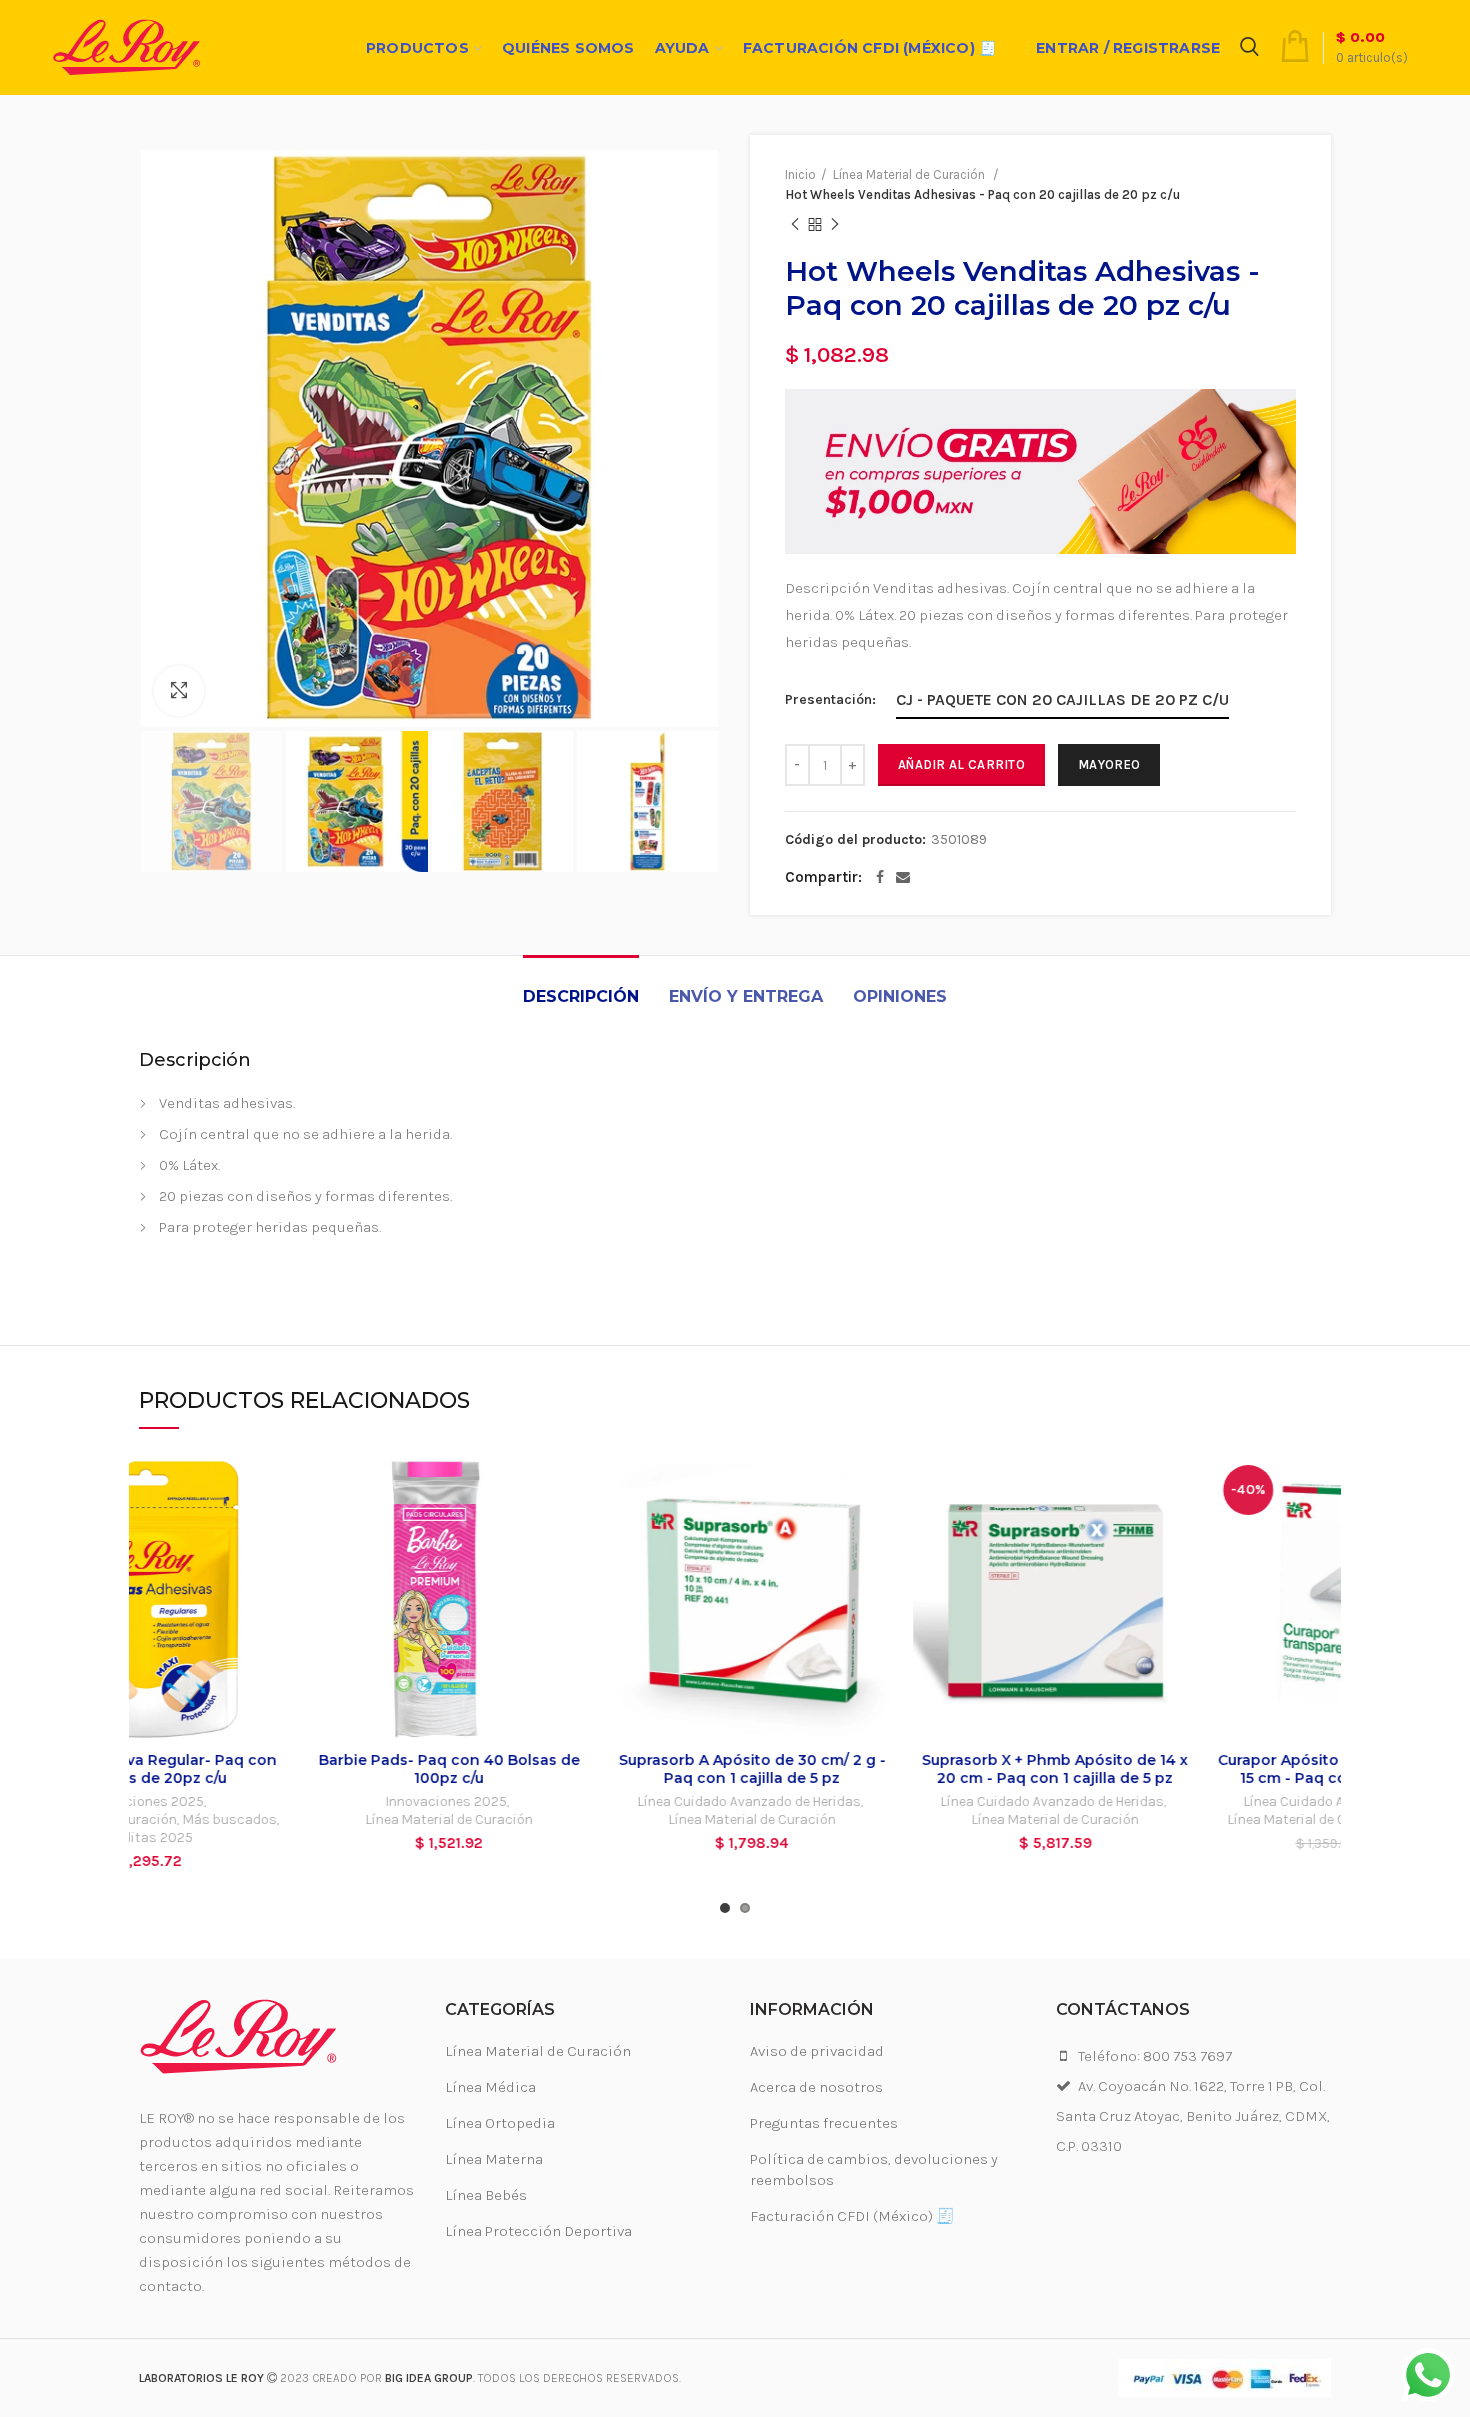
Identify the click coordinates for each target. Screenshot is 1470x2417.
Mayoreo (1109, 764)
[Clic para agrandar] (179, 691)
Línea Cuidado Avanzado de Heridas (580, 1801)
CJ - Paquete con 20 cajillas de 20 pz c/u (1062, 699)
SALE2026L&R (1276, 1819)
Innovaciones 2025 (277, 1801)
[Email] (903, 877)
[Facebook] (880, 877)
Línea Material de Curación (280, 1819)
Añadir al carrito (961, 764)
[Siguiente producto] (835, 225)
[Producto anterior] (795, 225)
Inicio (800, 174)
